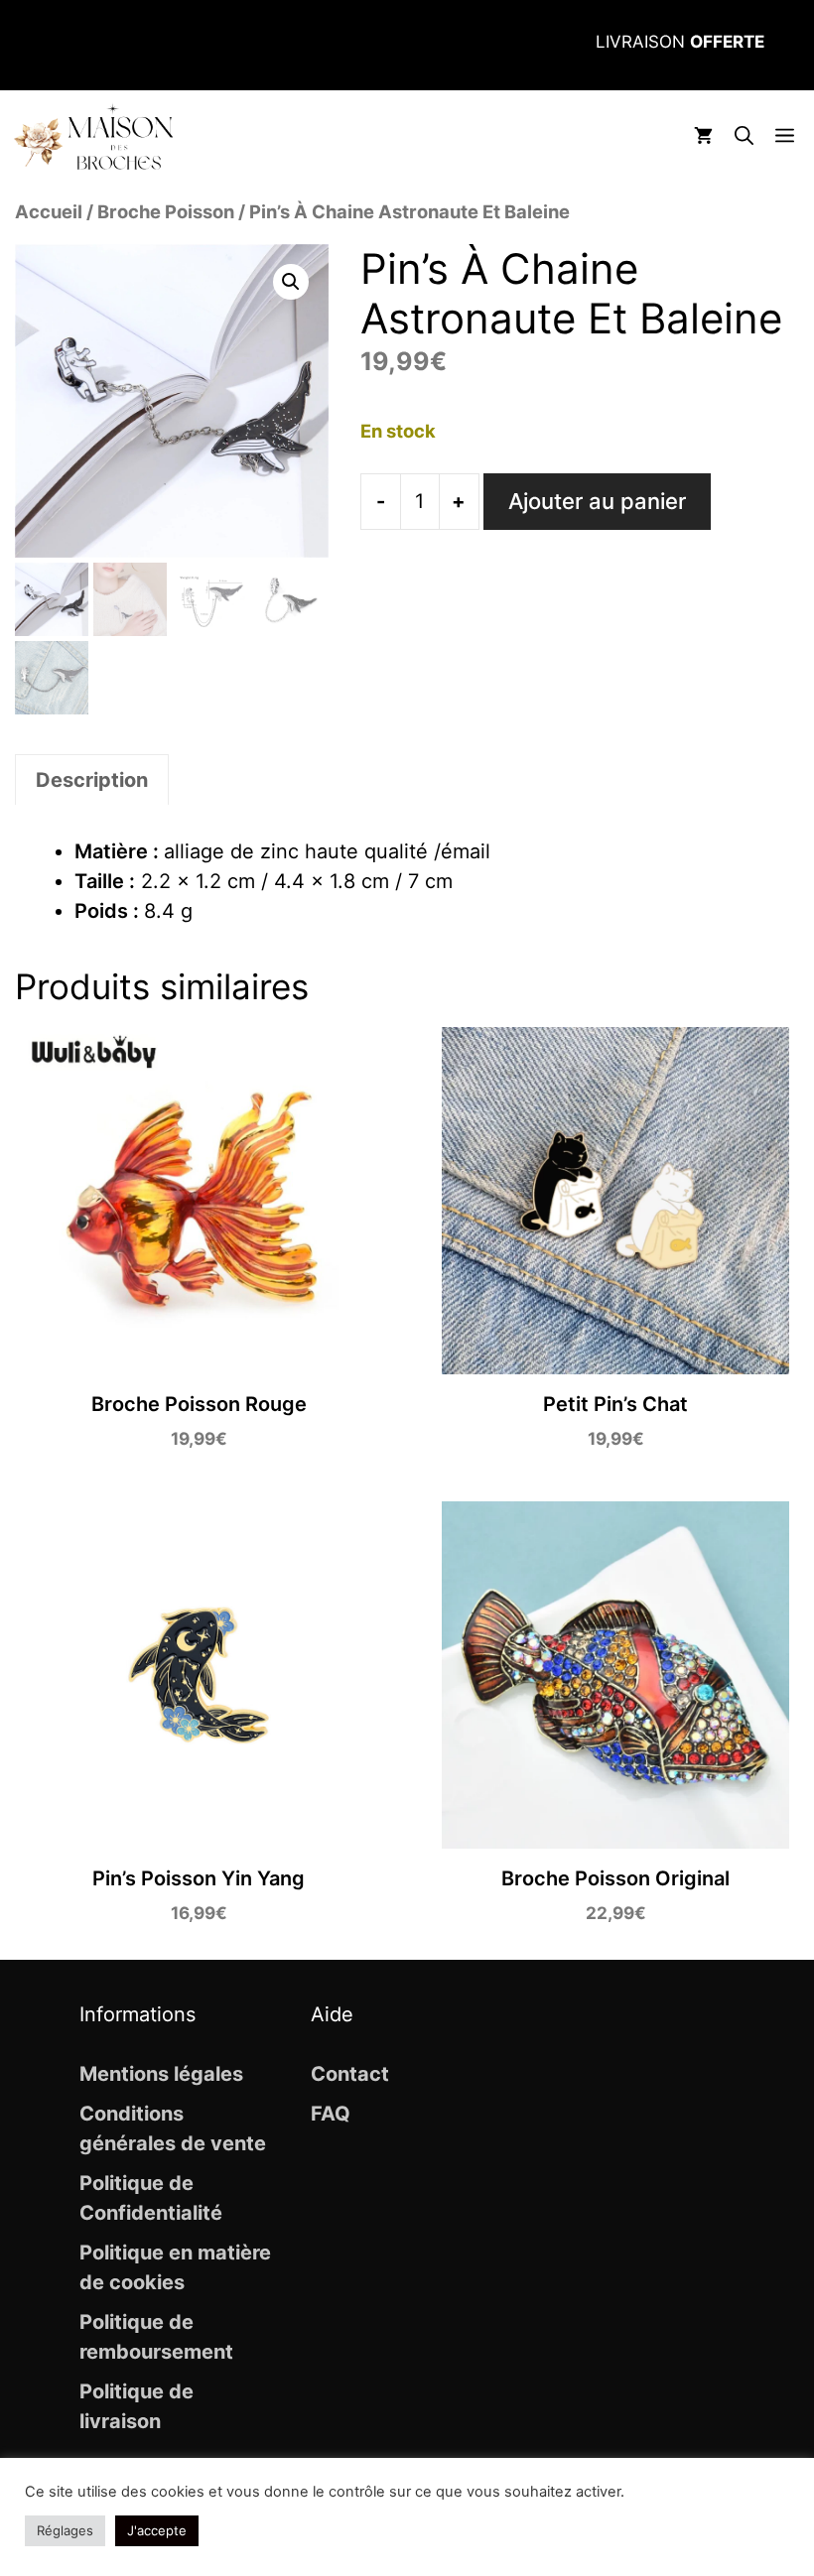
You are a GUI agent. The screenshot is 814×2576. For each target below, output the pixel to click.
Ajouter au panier (597, 501)
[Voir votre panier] (703, 137)
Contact (350, 2074)
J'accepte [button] (157, 2530)
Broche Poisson (166, 211)
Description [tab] (92, 780)
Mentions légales (161, 2074)
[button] (744, 137)
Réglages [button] (65, 2530)
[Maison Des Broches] (93, 137)
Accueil (49, 211)
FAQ (331, 2114)
